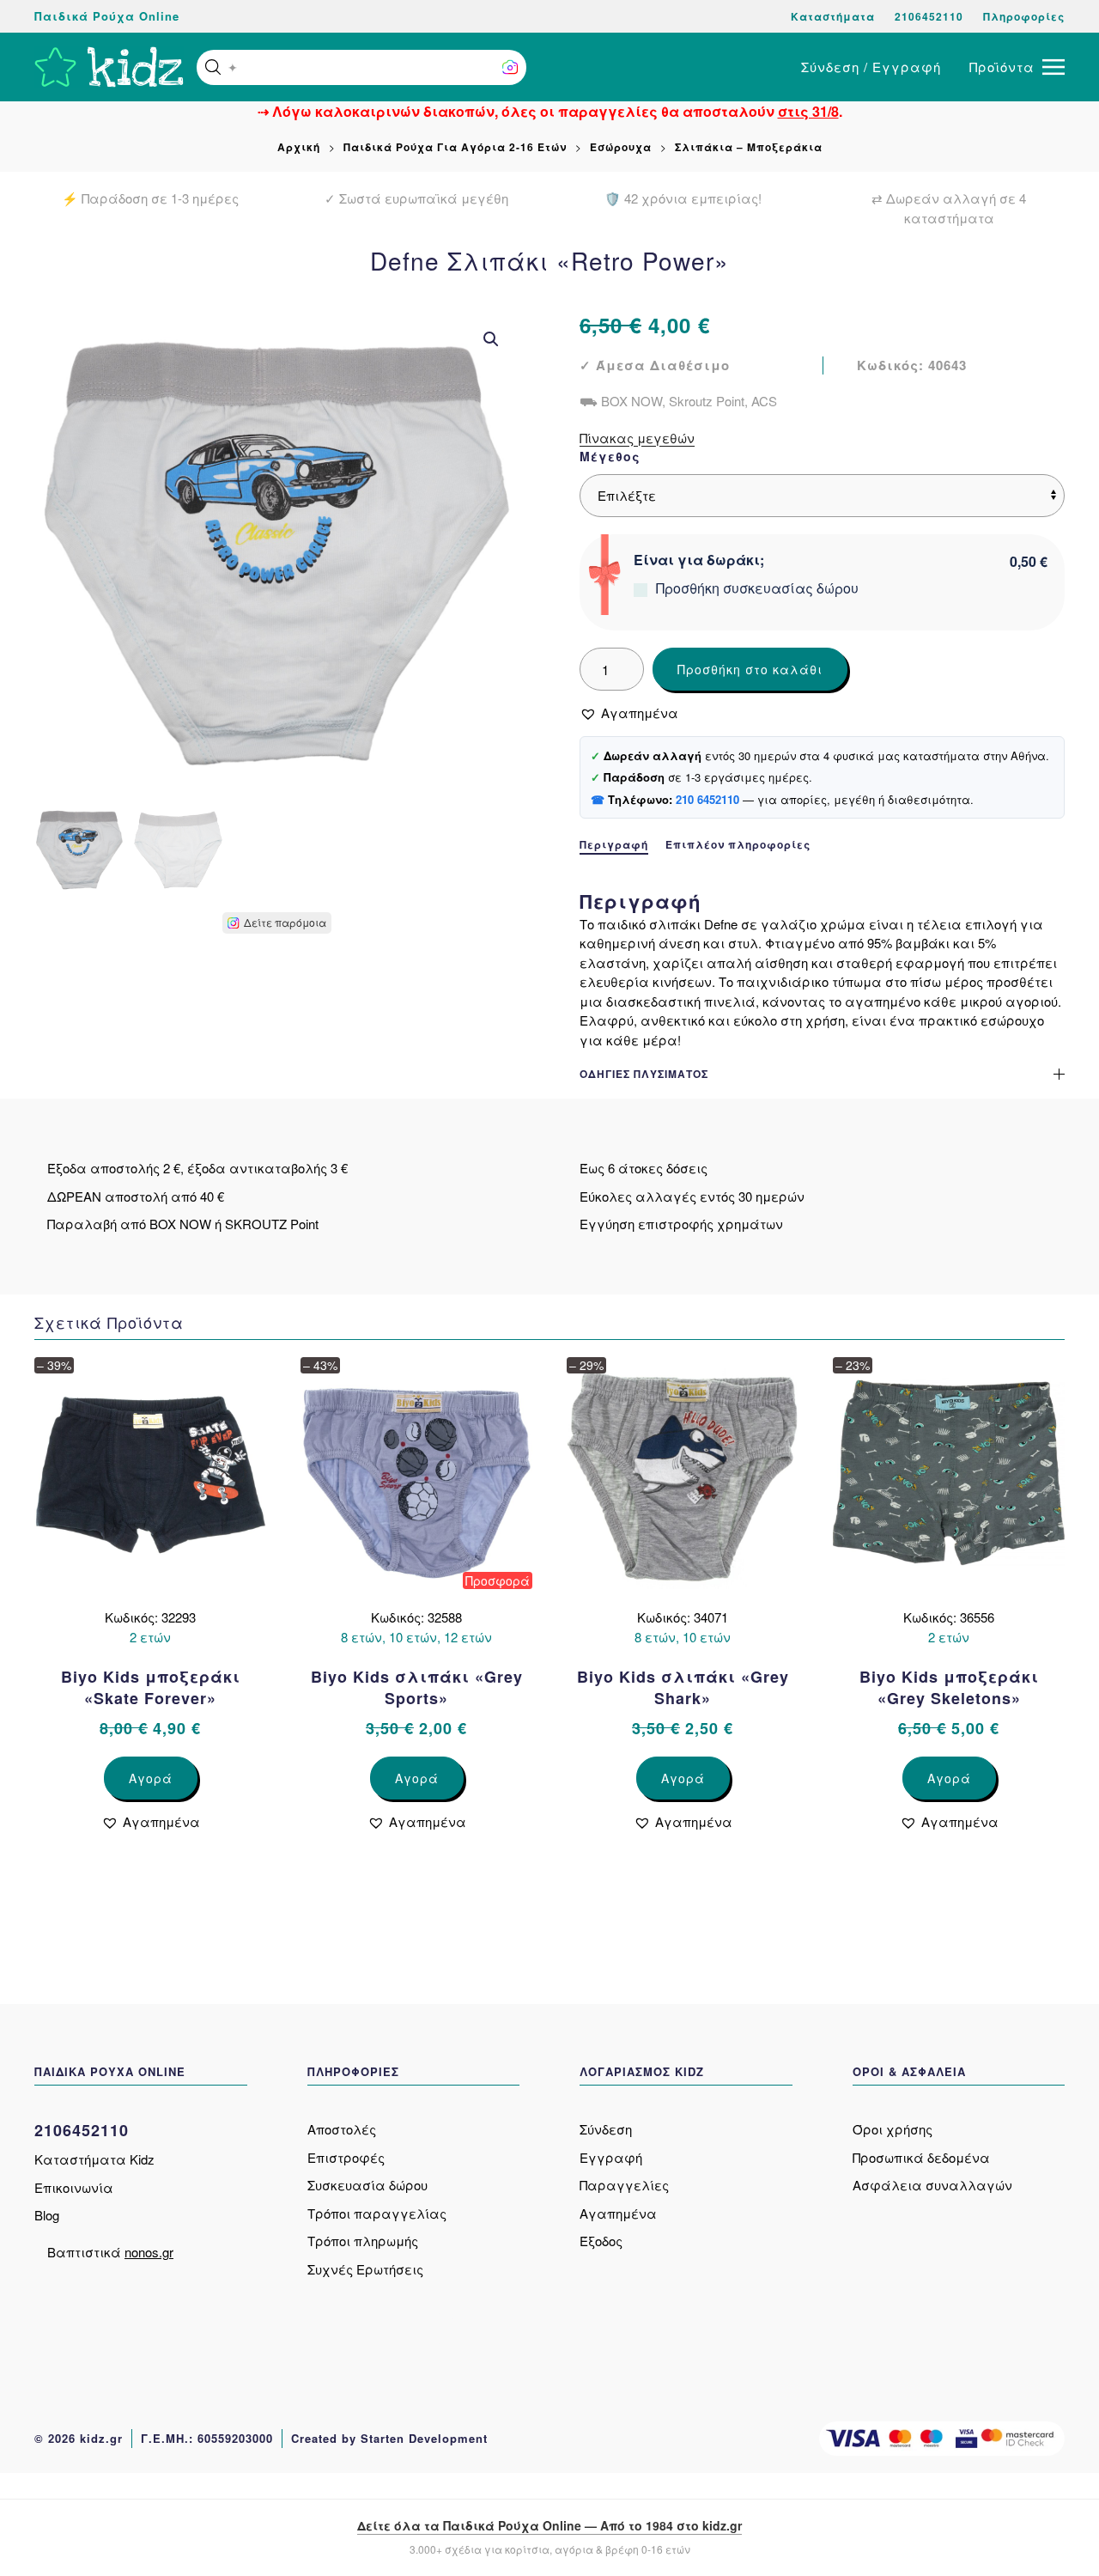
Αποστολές (342, 2129)
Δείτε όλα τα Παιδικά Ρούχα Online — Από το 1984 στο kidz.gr (549, 2525)
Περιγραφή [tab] (614, 844)
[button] (213, 67)
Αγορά (151, 1778)
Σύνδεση (606, 2129)
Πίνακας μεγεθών (637, 438)
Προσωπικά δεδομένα (921, 2157)
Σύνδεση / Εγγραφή (871, 67)
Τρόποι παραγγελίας (377, 2213)
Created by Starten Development (389, 2438)
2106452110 (929, 16)
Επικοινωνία (74, 2187)
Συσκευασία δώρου (367, 2185)
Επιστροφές (346, 2157)
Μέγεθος (610, 456)
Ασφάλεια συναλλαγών (932, 2185)
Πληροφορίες (1024, 16)
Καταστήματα (833, 16)
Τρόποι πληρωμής (363, 2241)
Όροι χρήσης (893, 2129)
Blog (47, 2215)
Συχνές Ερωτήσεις (365, 2269)
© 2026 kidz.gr (79, 2438)
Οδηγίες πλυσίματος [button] (644, 1074)
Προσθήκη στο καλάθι (750, 669)
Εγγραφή (611, 2157)
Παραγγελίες (624, 2185)
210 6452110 (707, 799)
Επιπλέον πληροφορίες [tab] (738, 844)
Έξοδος (601, 2241)
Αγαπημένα (618, 2213)
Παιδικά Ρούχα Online (107, 16)
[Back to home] (109, 67)
